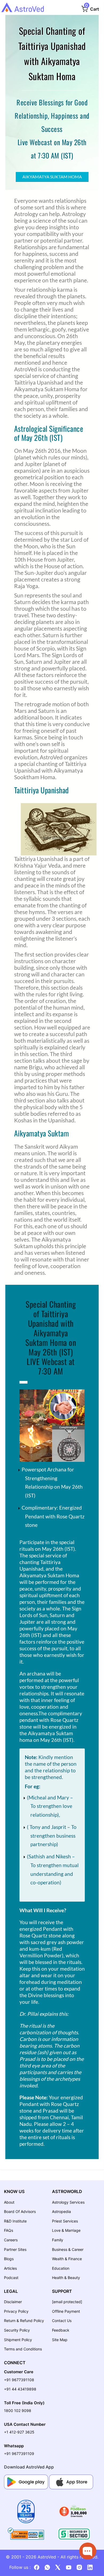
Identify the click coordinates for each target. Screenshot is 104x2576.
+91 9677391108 (19, 2380)
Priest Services (65, 2221)
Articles (10, 2268)
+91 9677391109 (19, 2454)
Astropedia (61, 2211)
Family (58, 2240)
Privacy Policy (16, 2311)
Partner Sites (15, 2249)
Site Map (60, 2340)
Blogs (9, 2259)
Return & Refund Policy (24, 2321)
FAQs (9, 2230)
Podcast (11, 2278)
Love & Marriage (66, 2230)
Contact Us (62, 2321)
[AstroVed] (23, 7)
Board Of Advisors (20, 2211)
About (9, 2202)
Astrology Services (68, 2202)
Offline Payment (66, 2311)
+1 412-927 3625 (19, 2432)
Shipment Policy (18, 2340)
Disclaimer (13, 2302)
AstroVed (47, 2557)
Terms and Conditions (23, 2349)
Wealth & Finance (67, 2259)
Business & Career (68, 2249)
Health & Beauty (66, 2278)
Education (61, 2268)
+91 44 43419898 (20, 2389)
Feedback (61, 2330)
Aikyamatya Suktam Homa (52, 177)
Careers (11, 2240)
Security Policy (17, 2330)
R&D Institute (15, 2221)
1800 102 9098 (18, 2411)
